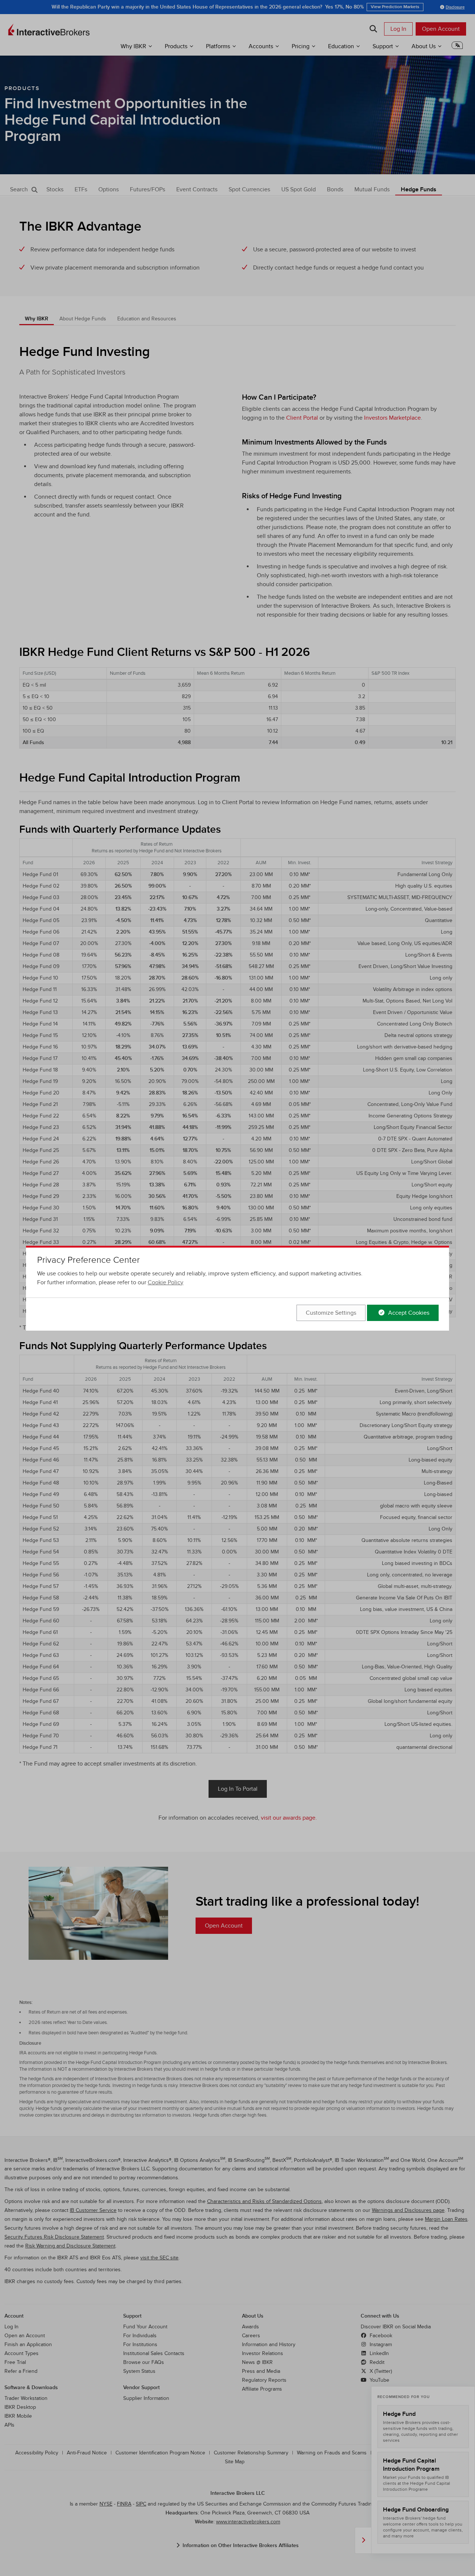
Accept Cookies (408, 1313)
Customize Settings (331, 1313)
